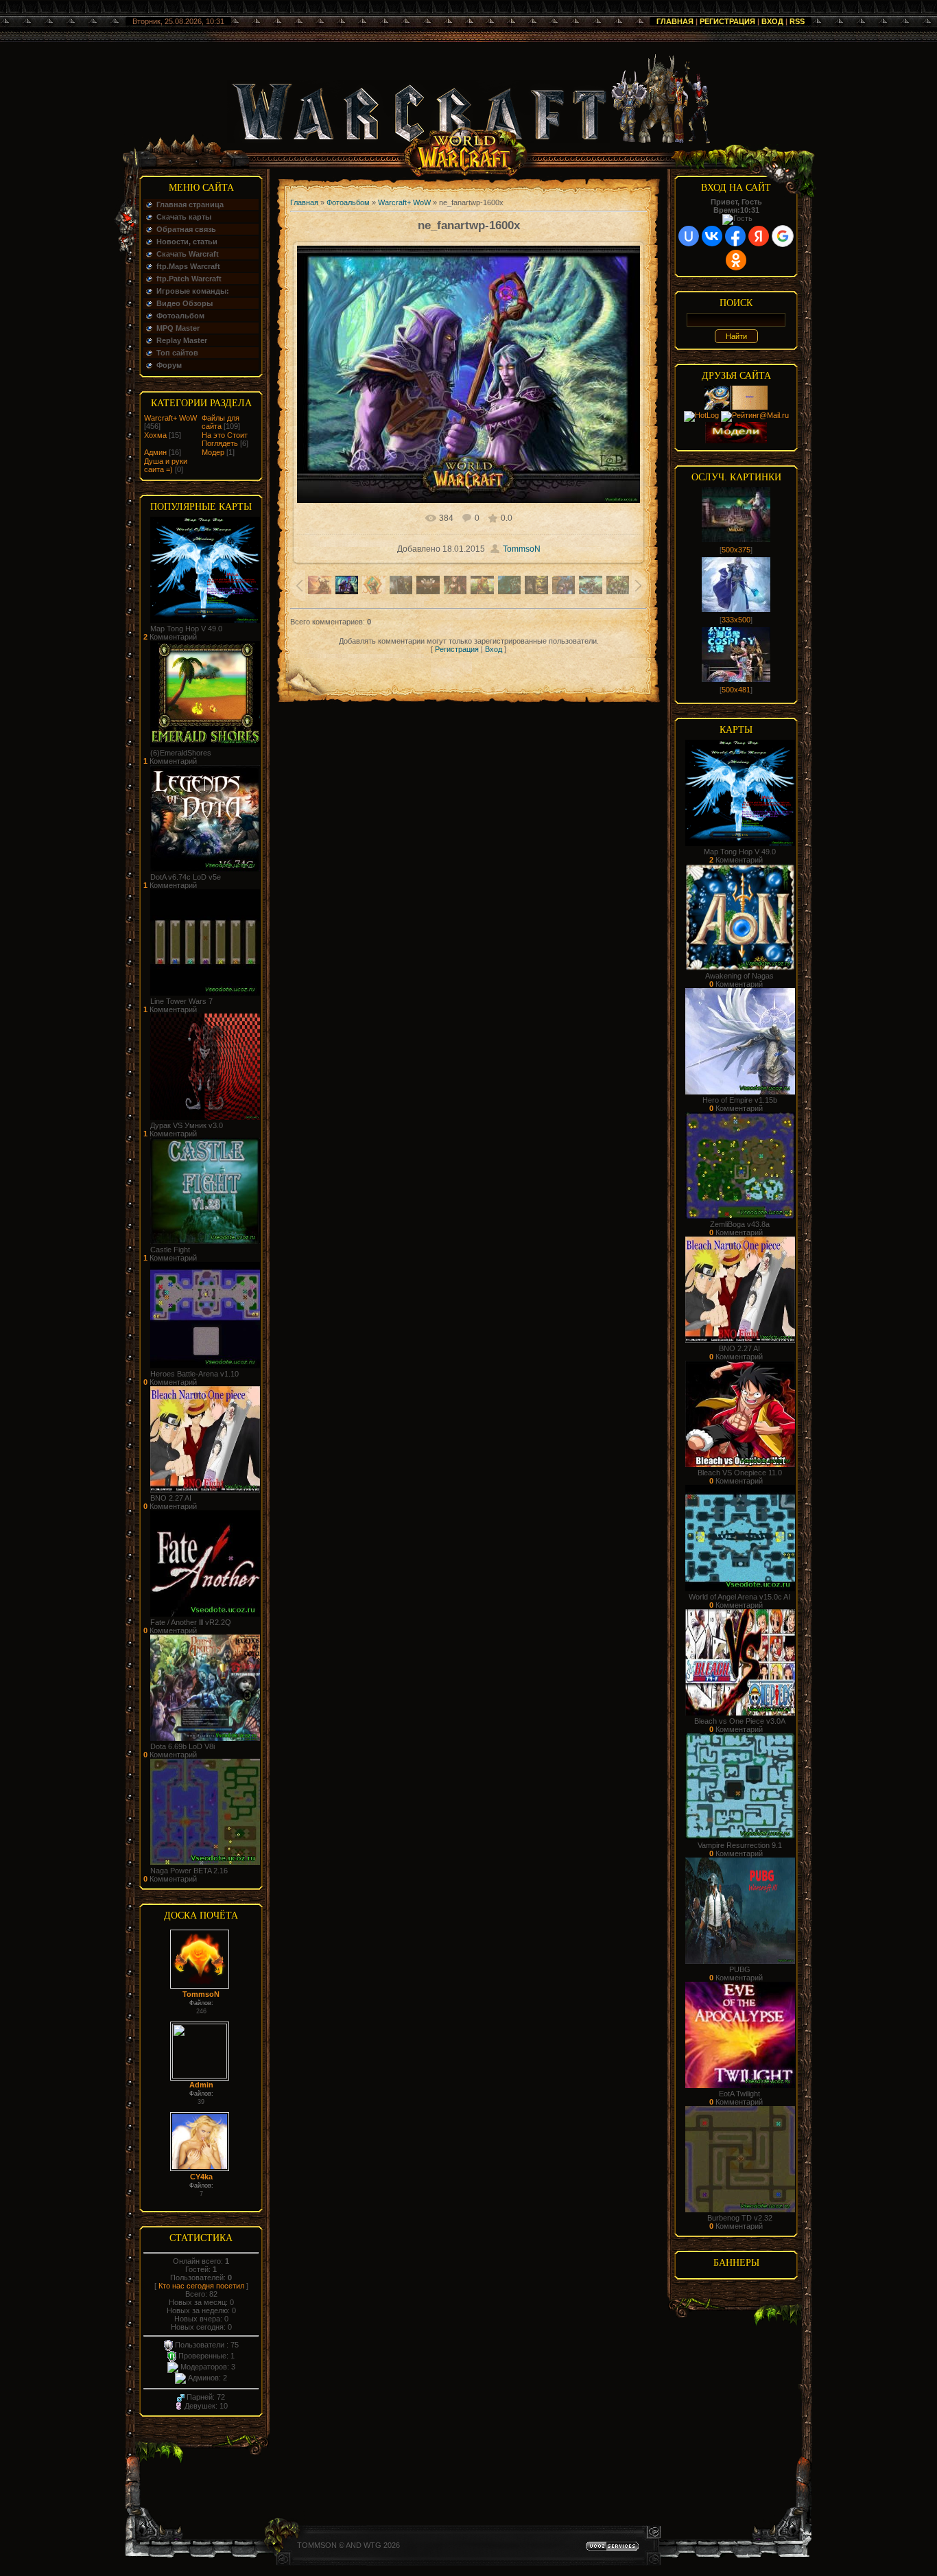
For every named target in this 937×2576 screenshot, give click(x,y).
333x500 (736, 620)
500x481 (736, 690)
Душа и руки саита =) (166, 465)
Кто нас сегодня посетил (201, 2286)
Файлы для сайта (221, 422)
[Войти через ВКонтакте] (712, 236)
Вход (772, 21)
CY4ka (201, 2177)
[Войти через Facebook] (735, 236)
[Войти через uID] (689, 236)
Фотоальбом (348, 202)
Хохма (155, 435)
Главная (675, 21)
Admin (201, 2085)
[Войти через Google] (783, 236)
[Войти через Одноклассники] (736, 260)
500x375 (736, 550)
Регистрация (727, 21)
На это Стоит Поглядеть (225, 439)
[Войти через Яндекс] (759, 236)
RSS (797, 21)
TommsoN (201, 1994)
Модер (213, 452)
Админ (155, 452)
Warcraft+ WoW (170, 418)
